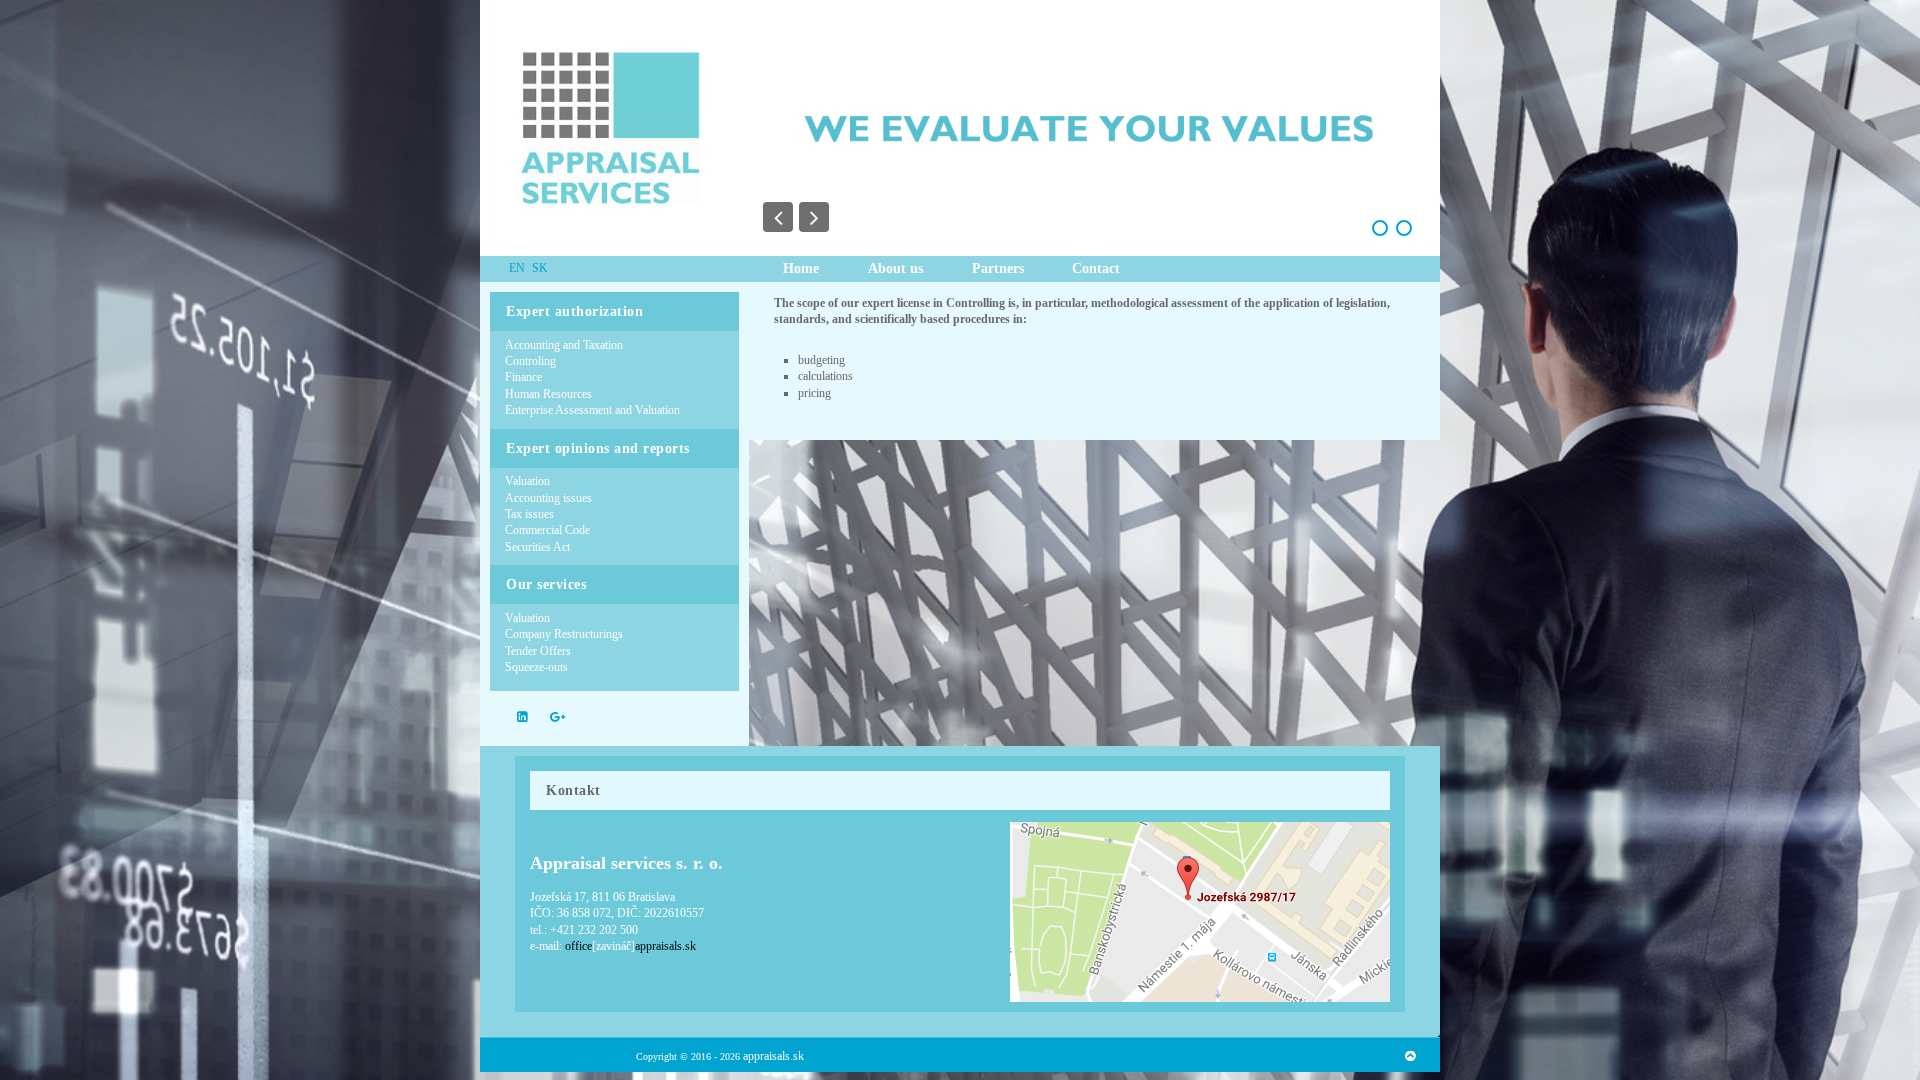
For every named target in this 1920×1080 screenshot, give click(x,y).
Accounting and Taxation (564, 345)
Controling (530, 361)
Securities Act (537, 547)
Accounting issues (548, 498)
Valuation (527, 481)
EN (518, 268)
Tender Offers (538, 651)
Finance (523, 377)
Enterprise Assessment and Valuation (592, 410)
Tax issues (529, 514)
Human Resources (548, 394)
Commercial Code (547, 530)
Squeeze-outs (536, 667)
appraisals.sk (773, 1056)
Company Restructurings (564, 634)
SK (540, 268)
